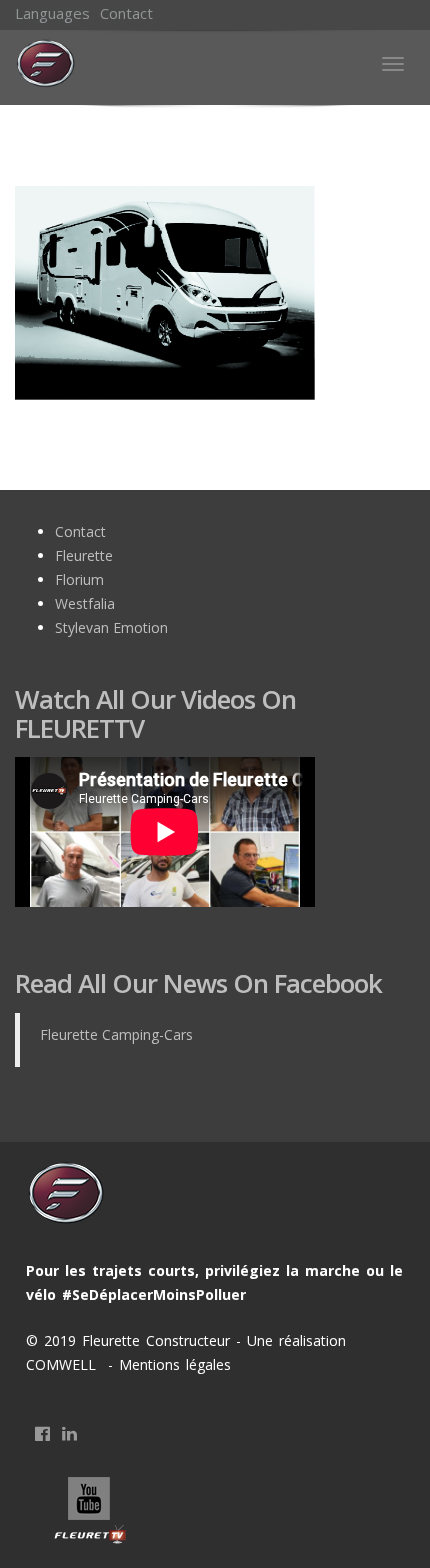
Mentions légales (172, 1364)
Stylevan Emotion (111, 627)
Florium (79, 579)
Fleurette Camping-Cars (116, 1034)
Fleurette (84, 555)
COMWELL (64, 1364)
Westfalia (85, 603)
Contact (126, 13)
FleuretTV (91, 1512)
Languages (52, 13)
